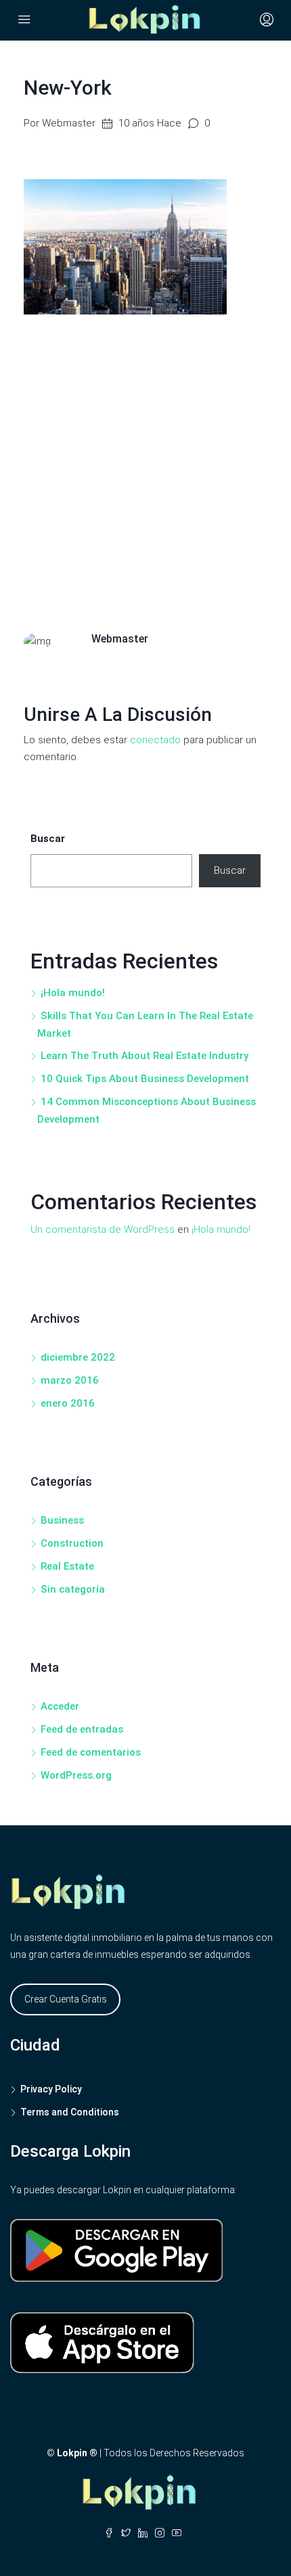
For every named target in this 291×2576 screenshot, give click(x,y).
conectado (155, 740)
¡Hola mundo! (73, 993)
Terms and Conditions (70, 2112)
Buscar (48, 839)
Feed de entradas (82, 1729)
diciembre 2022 (78, 1357)
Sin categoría (73, 1589)
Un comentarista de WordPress (103, 1230)
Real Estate (67, 1566)
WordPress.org (76, 1775)
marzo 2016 (70, 1380)
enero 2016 (68, 1403)
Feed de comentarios (91, 1752)
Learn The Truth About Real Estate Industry (144, 1056)
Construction (72, 1543)
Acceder (60, 1706)
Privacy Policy (51, 2089)
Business (62, 1520)
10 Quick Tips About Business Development (145, 1079)
